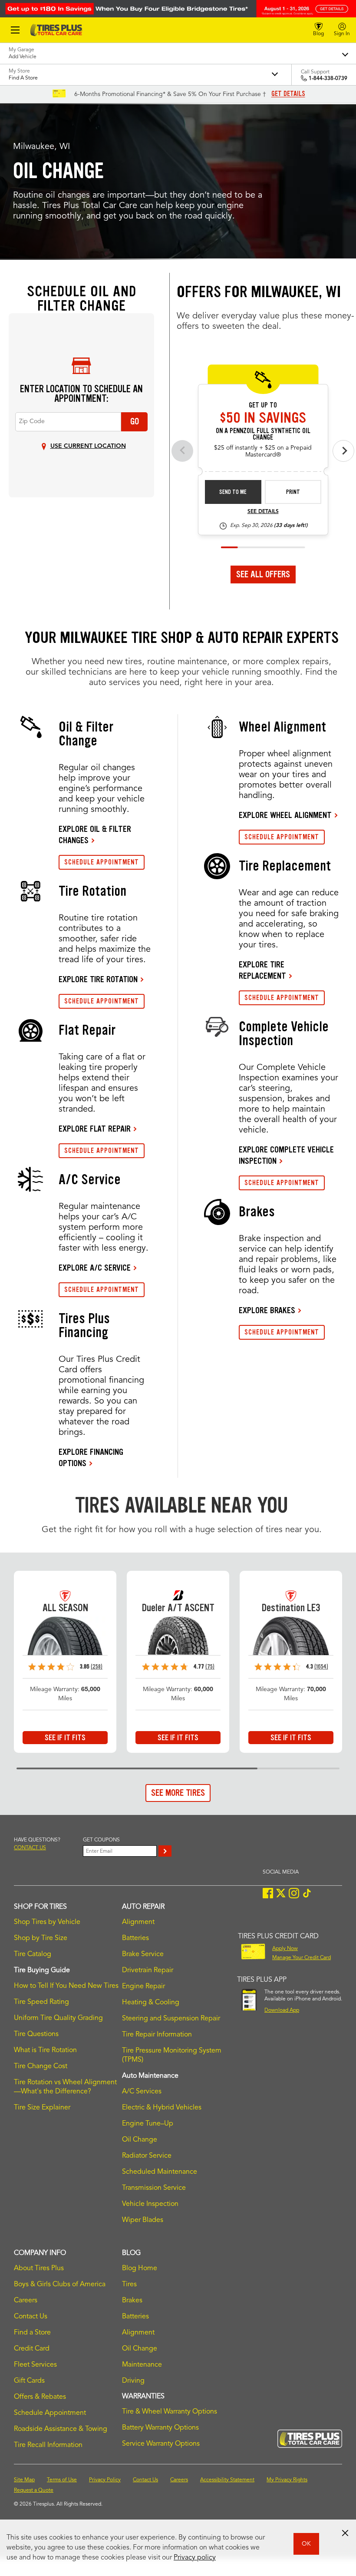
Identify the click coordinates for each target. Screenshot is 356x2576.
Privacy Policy (105, 2480)
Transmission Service (154, 2188)
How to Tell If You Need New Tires (66, 1986)
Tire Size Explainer (42, 2108)
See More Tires (178, 1793)
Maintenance (142, 2365)
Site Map (24, 2480)
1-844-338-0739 (328, 79)
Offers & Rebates (40, 2397)
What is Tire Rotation (45, 2050)
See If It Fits (65, 1738)
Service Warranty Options (161, 2444)
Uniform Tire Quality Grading (58, 2018)
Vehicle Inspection (150, 2204)
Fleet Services (35, 2365)
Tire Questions (36, 2034)
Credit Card (32, 2349)
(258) (97, 1667)
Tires (129, 2285)
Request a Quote (34, 2490)
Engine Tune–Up (148, 2124)
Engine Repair (143, 1987)
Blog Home (140, 2268)
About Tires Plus (39, 2268)
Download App (282, 2010)
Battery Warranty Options (160, 2428)
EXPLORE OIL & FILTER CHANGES (95, 834)
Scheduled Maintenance (160, 2172)
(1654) (321, 1667)
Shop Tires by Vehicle (47, 1922)
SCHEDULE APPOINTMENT (102, 862)
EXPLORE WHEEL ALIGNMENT (285, 815)
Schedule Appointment (50, 2413)
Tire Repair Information (157, 2035)
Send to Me (233, 492)
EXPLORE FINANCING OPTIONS (91, 1457)
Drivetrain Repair (148, 1970)
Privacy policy (195, 2558)
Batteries (135, 1938)
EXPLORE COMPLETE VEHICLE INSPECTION (286, 1155)
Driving (133, 2381)
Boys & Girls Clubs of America (60, 2285)
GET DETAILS (288, 94)
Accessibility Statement (227, 2480)
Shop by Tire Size (41, 1938)
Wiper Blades (143, 2220)
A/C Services (142, 2092)
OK (306, 2544)
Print (293, 492)
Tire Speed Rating (41, 2002)
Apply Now (285, 1949)
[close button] (345, 2533)
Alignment (138, 1922)
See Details (263, 512)
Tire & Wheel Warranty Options (170, 2412)
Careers (26, 2301)
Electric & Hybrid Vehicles (162, 2108)
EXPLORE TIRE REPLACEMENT (262, 970)
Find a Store (32, 2333)
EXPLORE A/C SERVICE (95, 1268)
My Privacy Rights (287, 2480)
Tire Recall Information (48, 2445)
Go (135, 421)
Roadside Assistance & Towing (61, 2429)
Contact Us (31, 2317)
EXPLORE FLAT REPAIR (95, 1129)
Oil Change (140, 2140)
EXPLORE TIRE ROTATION (98, 979)
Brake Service (143, 1954)
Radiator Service (147, 2156)
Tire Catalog (33, 1954)
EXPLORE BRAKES (267, 1310)
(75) (210, 1667)
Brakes (132, 2301)
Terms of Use (62, 2480)
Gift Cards (29, 2381)
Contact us (30, 1848)
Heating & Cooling (151, 2003)
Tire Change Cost (41, 2066)
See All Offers (263, 574)
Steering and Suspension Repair (171, 2019)
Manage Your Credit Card (302, 1958)
